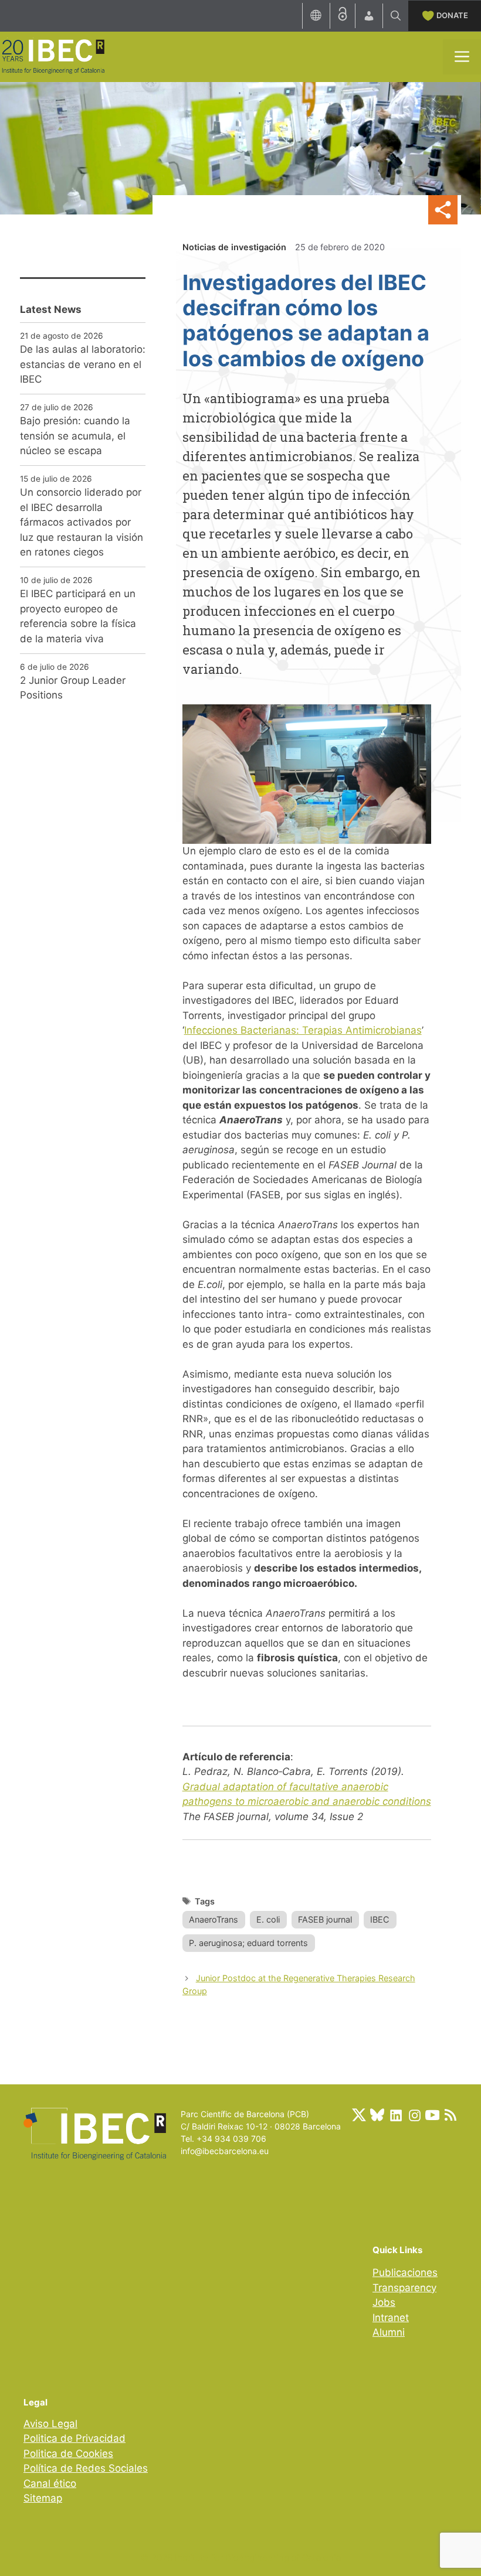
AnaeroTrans (214, 1919)
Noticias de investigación (234, 247)
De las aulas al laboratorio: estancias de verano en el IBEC (83, 364)
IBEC (380, 1919)
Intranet (391, 2318)
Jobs (384, 2302)
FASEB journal (325, 1919)
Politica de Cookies (68, 2454)
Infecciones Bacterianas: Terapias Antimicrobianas (303, 1030)
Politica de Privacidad (74, 2438)
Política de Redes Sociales (86, 2468)
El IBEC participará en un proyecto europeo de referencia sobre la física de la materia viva (78, 616)
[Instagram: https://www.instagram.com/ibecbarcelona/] (414, 2115)
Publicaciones (405, 2272)
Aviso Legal (50, 2424)
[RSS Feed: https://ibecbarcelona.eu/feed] (450, 2115)
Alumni (389, 2332)
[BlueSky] (377, 2115)
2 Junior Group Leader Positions (73, 688)
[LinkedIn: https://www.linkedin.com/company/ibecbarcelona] (395, 2115)
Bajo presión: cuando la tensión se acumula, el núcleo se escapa (75, 436)
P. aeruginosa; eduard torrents (248, 1943)
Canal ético (50, 2483)
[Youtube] (432, 2115)
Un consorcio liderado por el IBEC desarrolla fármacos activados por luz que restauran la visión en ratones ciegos (82, 522)
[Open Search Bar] (396, 16)
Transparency (404, 2288)
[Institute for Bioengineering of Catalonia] (53, 56)
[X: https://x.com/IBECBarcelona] (359, 2115)
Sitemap (43, 2498)
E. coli (268, 1919)
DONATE (452, 15)
